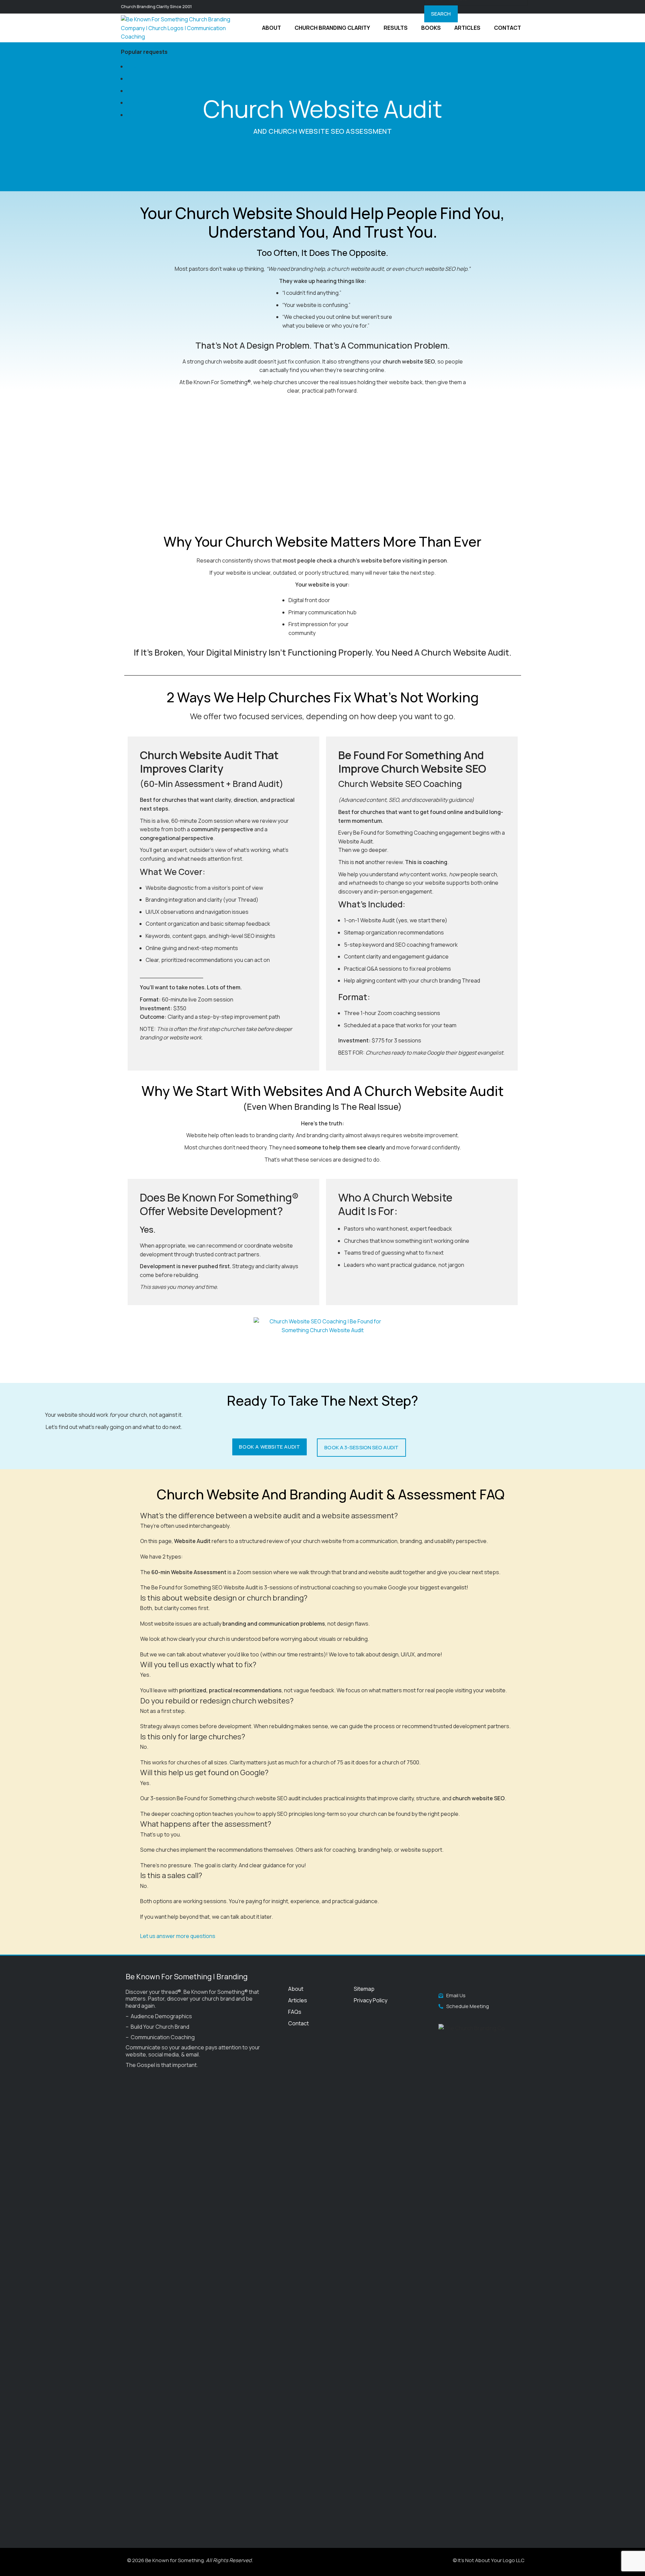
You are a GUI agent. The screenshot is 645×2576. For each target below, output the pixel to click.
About (296, 1989)
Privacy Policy (371, 2000)
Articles (298, 2000)
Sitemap (364, 1989)
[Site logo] (180, 27)
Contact (298, 2023)
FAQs (295, 2012)
